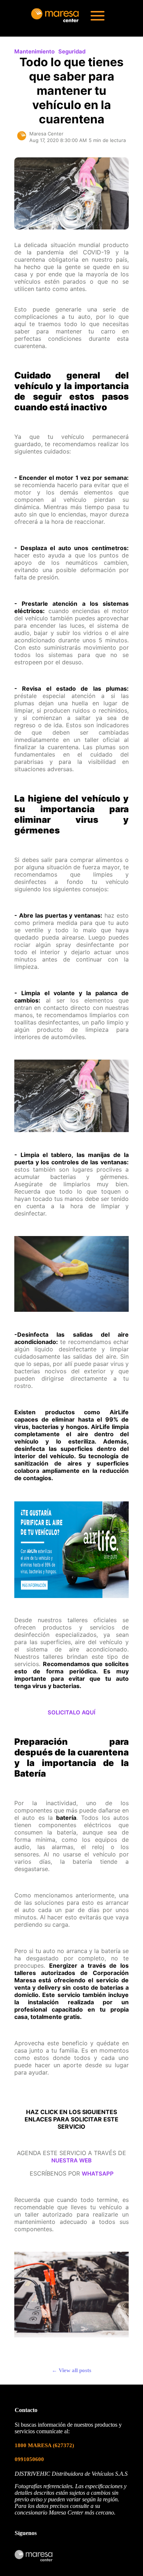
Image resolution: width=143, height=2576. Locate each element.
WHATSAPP (98, 2174)
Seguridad (72, 51)
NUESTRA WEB (71, 2160)
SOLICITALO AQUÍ (71, 1712)
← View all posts (71, 2370)
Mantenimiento (34, 51)
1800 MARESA (44, 2445)
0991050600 (29, 2459)
